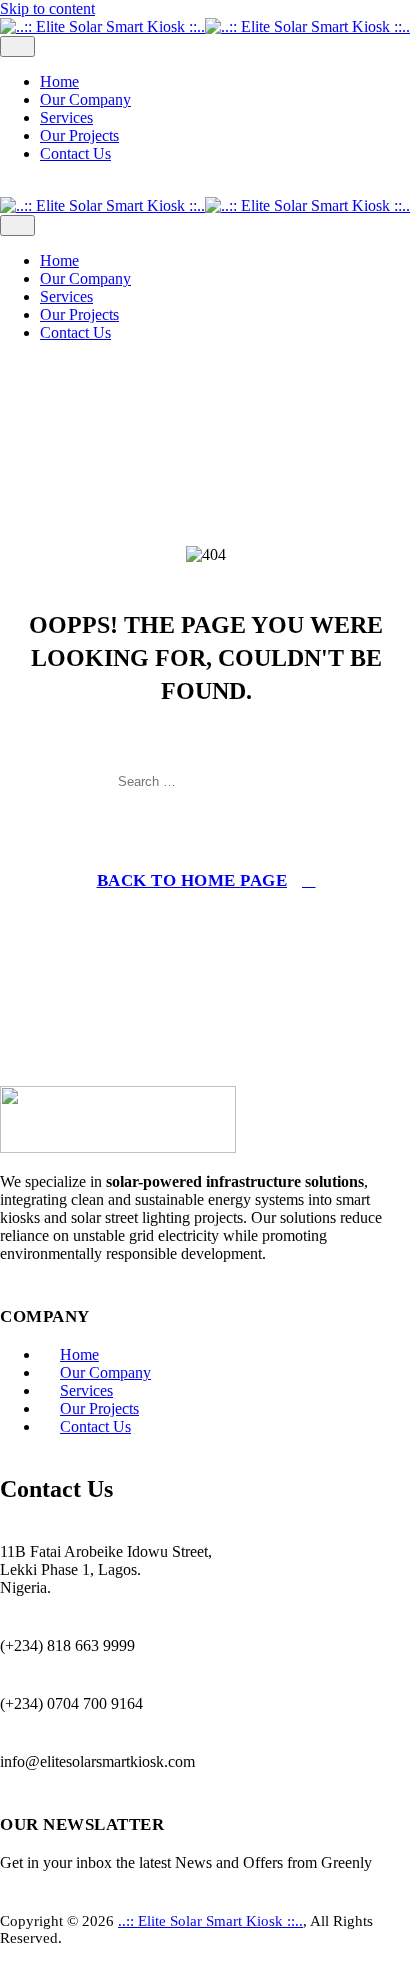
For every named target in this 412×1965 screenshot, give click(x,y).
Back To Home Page (192, 880)
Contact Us (75, 153)
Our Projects (79, 135)
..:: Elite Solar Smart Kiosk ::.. (210, 1921)
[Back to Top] (11, 1955)
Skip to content (47, 8)
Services (66, 117)
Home (59, 81)
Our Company (85, 99)
